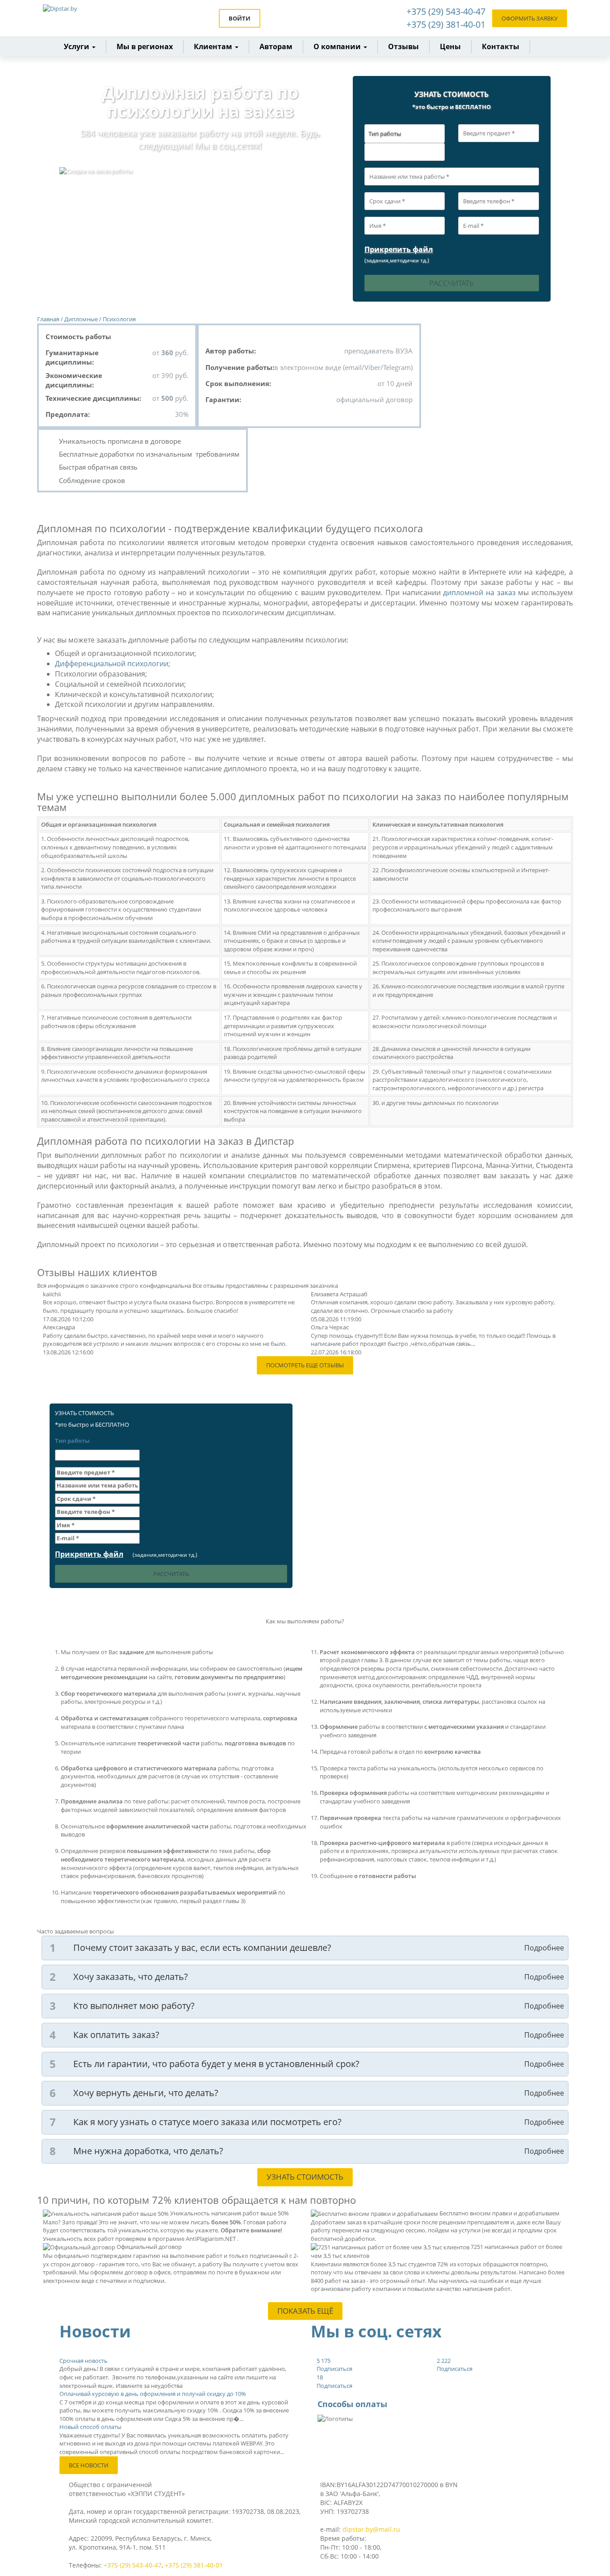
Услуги (77, 46)
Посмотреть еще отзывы (305, 1365)
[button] (216, 47)
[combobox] (405, 152)
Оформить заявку (530, 18)
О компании (338, 46)
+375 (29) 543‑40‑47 (133, 2565)
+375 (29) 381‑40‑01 (194, 2565)
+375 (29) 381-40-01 (446, 24)
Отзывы (403, 46)
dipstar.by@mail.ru (371, 2529)
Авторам (276, 46)
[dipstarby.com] (82, 18)
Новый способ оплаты (90, 2427)
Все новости (89, 2465)
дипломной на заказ (479, 593)
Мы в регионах (145, 46)
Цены (450, 46)
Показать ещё (305, 2311)
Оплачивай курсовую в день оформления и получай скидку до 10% (153, 2394)
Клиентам (214, 46)
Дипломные (81, 319)
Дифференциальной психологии (112, 664)
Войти (240, 18)
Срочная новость (84, 2361)
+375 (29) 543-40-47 (446, 11)
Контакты (501, 46)
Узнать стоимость (305, 2177)
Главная (48, 319)
